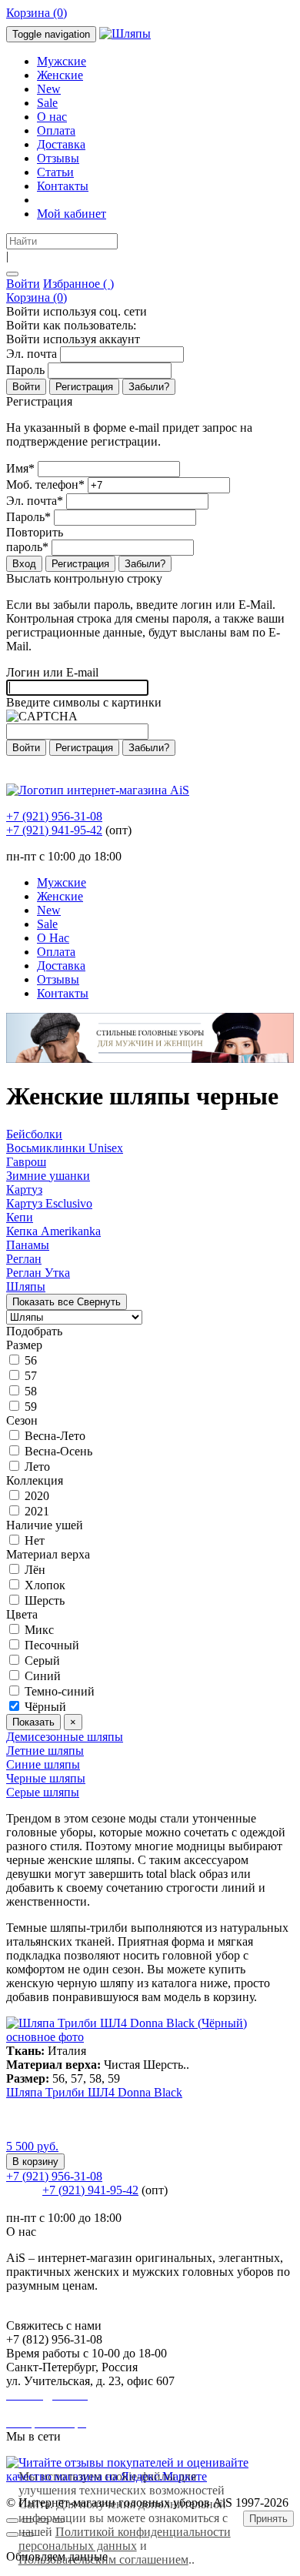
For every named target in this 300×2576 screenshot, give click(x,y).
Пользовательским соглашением (103, 2559)
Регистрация (84, 387)
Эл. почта (32, 354)
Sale (47, 103)
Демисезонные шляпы (65, 1737)
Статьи (55, 172)
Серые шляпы (43, 1792)
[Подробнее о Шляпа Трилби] (150, 2037)
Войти (23, 284)
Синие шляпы (43, 1764)
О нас (52, 117)
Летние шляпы (45, 1751)
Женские (60, 75)
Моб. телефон (45, 484)
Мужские (62, 61)
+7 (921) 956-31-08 (54, 816)
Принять (268, 2519)
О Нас (53, 938)
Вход (24, 564)
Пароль (25, 370)
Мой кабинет (72, 214)
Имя (20, 468)
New (49, 89)
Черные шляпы (46, 1778)
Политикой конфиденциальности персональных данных (125, 2539)
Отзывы (58, 158)
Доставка (61, 144)
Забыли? (149, 387)
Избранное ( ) (78, 284)
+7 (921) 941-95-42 (54, 830)
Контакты (63, 186)
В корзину (35, 2162)
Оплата (56, 130)
